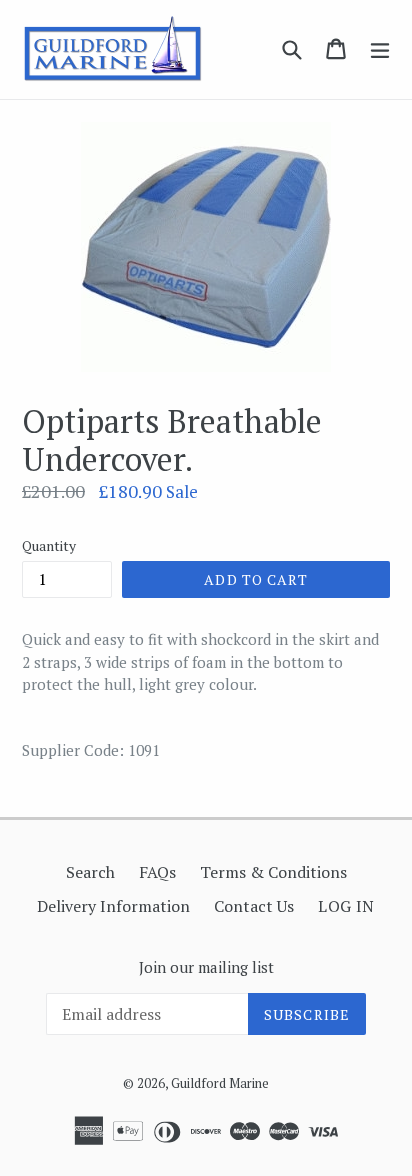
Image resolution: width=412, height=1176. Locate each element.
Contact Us (254, 906)
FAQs (157, 872)
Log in (346, 906)
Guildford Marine (220, 1083)
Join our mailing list (206, 967)
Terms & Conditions (273, 872)
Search (90, 872)
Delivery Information (113, 906)
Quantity (49, 545)
